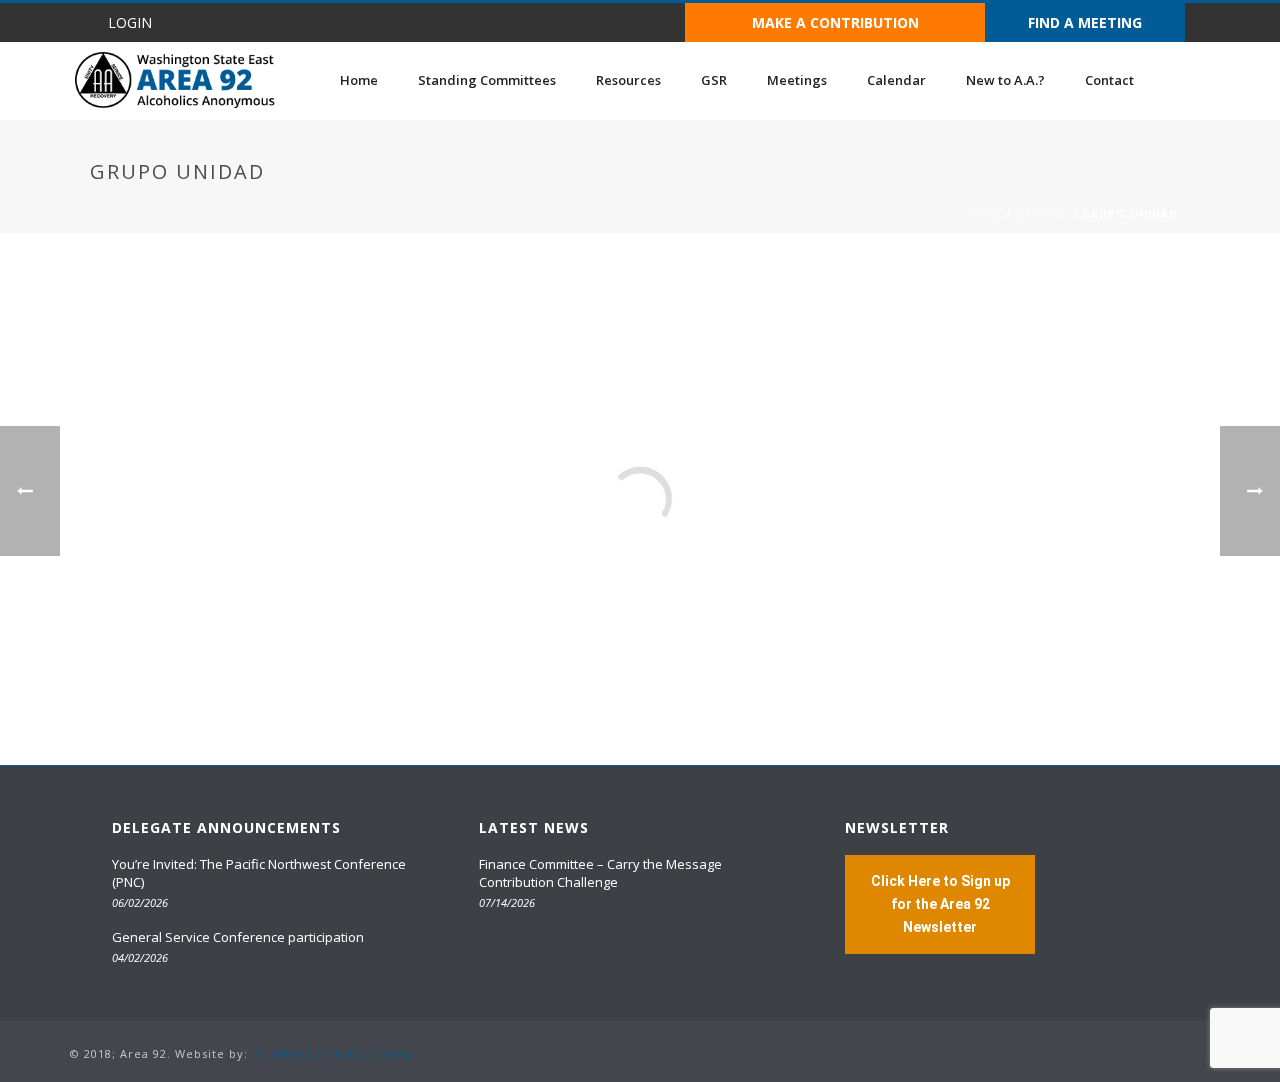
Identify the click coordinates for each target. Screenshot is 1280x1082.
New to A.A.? (1005, 80)
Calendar (896, 80)
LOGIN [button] (130, 22)
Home (359, 80)
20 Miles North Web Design (336, 1053)
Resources (628, 80)
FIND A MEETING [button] (1085, 22)
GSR (714, 80)
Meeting (1042, 214)
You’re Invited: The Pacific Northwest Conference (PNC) (259, 873)
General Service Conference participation (238, 937)
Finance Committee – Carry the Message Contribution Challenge (600, 873)
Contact (1109, 80)
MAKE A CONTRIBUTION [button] (835, 22)
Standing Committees (487, 80)
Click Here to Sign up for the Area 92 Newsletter (940, 904)
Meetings (797, 80)
